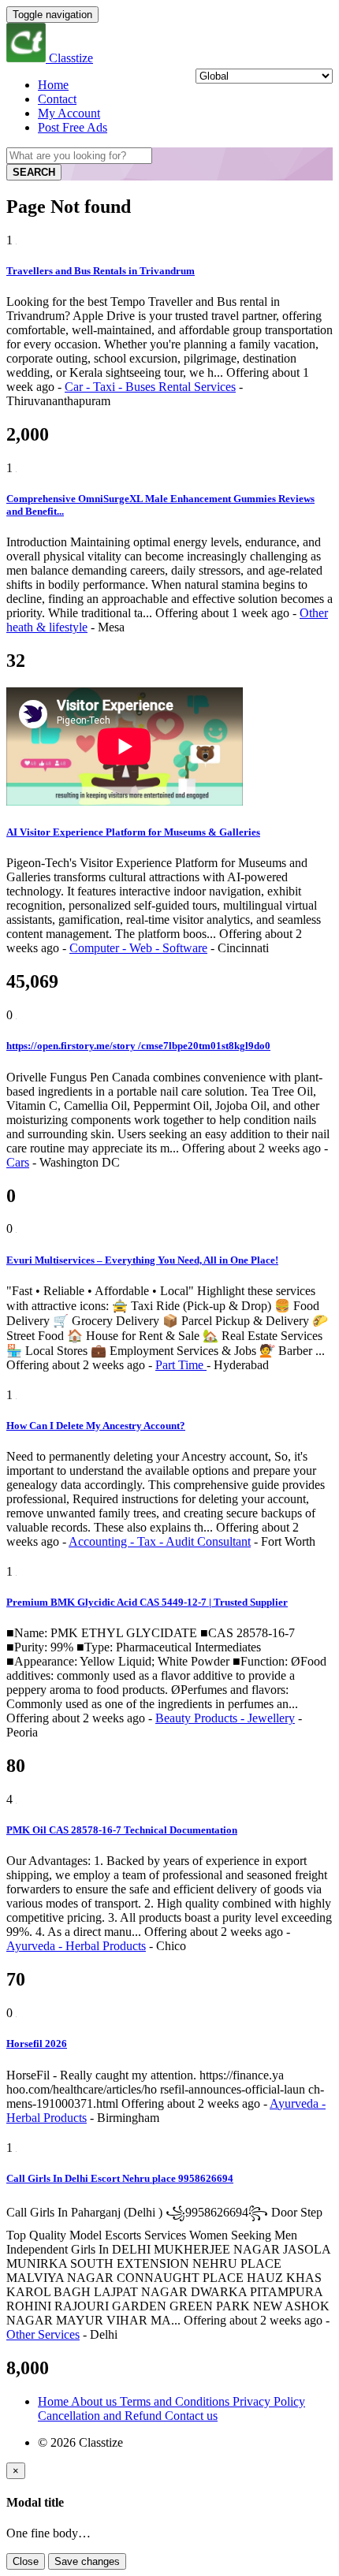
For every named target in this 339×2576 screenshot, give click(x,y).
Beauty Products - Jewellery (225, 1718)
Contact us (191, 2416)
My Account (69, 113)
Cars (18, 1162)
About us (95, 2401)
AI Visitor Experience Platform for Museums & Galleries (133, 832)
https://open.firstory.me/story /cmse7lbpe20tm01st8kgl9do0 (138, 1046)
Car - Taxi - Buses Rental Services (150, 387)
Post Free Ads (73, 127)
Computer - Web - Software (138, 948)
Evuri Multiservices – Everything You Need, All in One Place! (142, 1260)
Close (26, 2561)
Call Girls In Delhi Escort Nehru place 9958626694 (120, 2178)
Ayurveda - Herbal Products (76, 1946)
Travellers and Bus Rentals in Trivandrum (101, 271)
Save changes (87, 2561)
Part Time (181, 1365)
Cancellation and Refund (101, 2416)
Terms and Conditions (176, 2401)
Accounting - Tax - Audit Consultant (160, 1541)
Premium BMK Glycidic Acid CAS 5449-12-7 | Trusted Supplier (147, 1602)
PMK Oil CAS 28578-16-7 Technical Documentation (122, 1830)
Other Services (43, 2334)
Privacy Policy (269, 2401)
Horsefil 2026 (37, 2044)
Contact (57, 99)
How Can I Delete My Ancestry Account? (96, 1426)
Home (53, 85)
